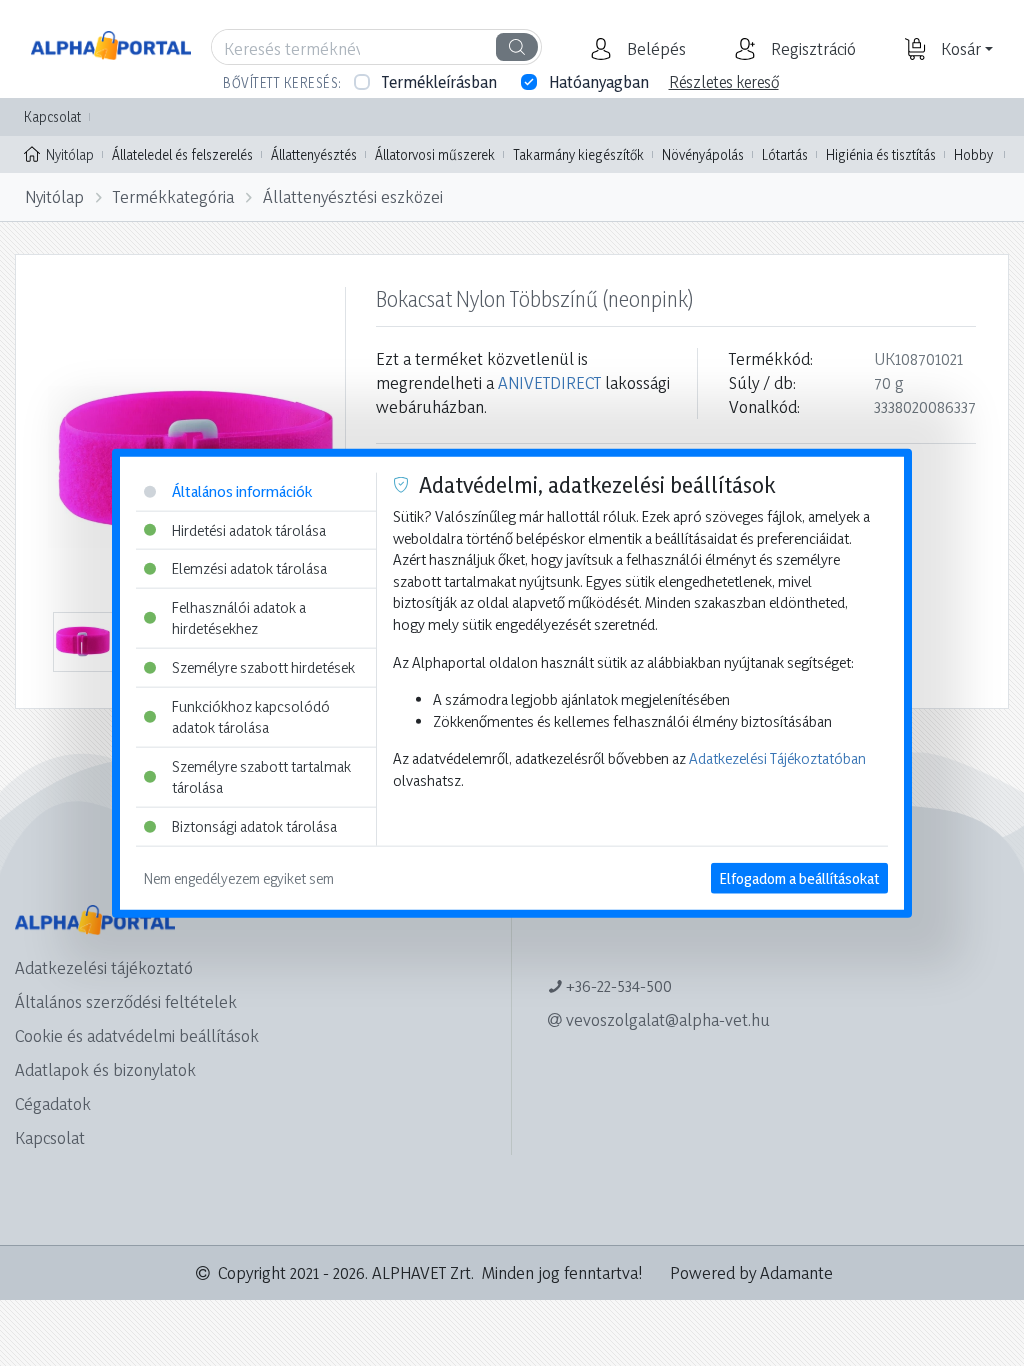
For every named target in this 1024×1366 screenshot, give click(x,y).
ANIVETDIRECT (549, 382)
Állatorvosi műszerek (435, 154)
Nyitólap (70, 154)
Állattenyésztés (314, 154)
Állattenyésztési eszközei (353, 196)
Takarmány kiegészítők (578, 154)
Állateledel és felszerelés (182, 154)
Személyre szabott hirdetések (263, 667)
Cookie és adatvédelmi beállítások (137, 1035)
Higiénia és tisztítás (881, 154)
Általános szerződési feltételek (126, 1001)
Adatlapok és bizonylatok (105, 1069)
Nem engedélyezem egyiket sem (239, 877)
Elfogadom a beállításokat (799, 877)
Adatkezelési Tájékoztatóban (777, 758)
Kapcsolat (52, 116)
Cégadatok (53, 1103)
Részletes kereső (724, 82)
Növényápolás (703, 154)
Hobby (973, 154)
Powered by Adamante (751, 1272)
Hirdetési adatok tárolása (249, 529)
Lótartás (785, 154)
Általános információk (242, 491)
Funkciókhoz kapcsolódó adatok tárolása (251, 716)
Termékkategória (173, 196)
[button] (654, 49)
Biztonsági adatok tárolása (254, 826)
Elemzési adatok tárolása (249, 568)
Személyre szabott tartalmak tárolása (261, 777)
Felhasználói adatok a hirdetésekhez (239, 617)
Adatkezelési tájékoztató (104, 967)
